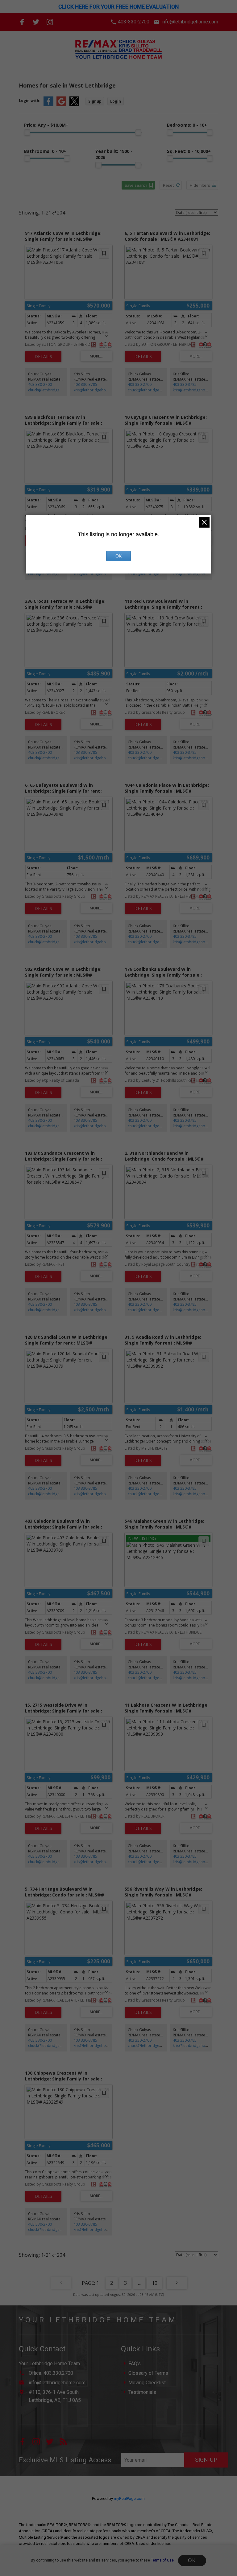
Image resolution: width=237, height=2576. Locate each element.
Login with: (30, 101)
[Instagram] (50, 22)
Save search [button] (136, 185)
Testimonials (142, 2392)
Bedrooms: (187, 125)
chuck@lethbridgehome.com (53, 390)
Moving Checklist (147, 2383)
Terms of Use (162, 2560)
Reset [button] (168, 185)
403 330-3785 (85, 384)
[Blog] (66, 2444)
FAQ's (135, 2364)
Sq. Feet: (189, 151)
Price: (46, 125)
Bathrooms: (45, 151)
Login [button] (116, 101)
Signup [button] (95, 101)
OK (192, 2560)
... (139, 2283)
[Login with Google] (61, 105)
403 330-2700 (40, 384)
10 (155, 2283)
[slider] (27, 133)
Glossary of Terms (148, 2373)
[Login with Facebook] (48, 105)
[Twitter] (36, 22)
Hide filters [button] (200, 185)
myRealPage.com (129, 2498)
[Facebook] (22, 22)
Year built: (114, 154)
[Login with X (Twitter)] (74, 105)
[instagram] (39, 2444)
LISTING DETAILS (43, 357)
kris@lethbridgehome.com (97, 390)
